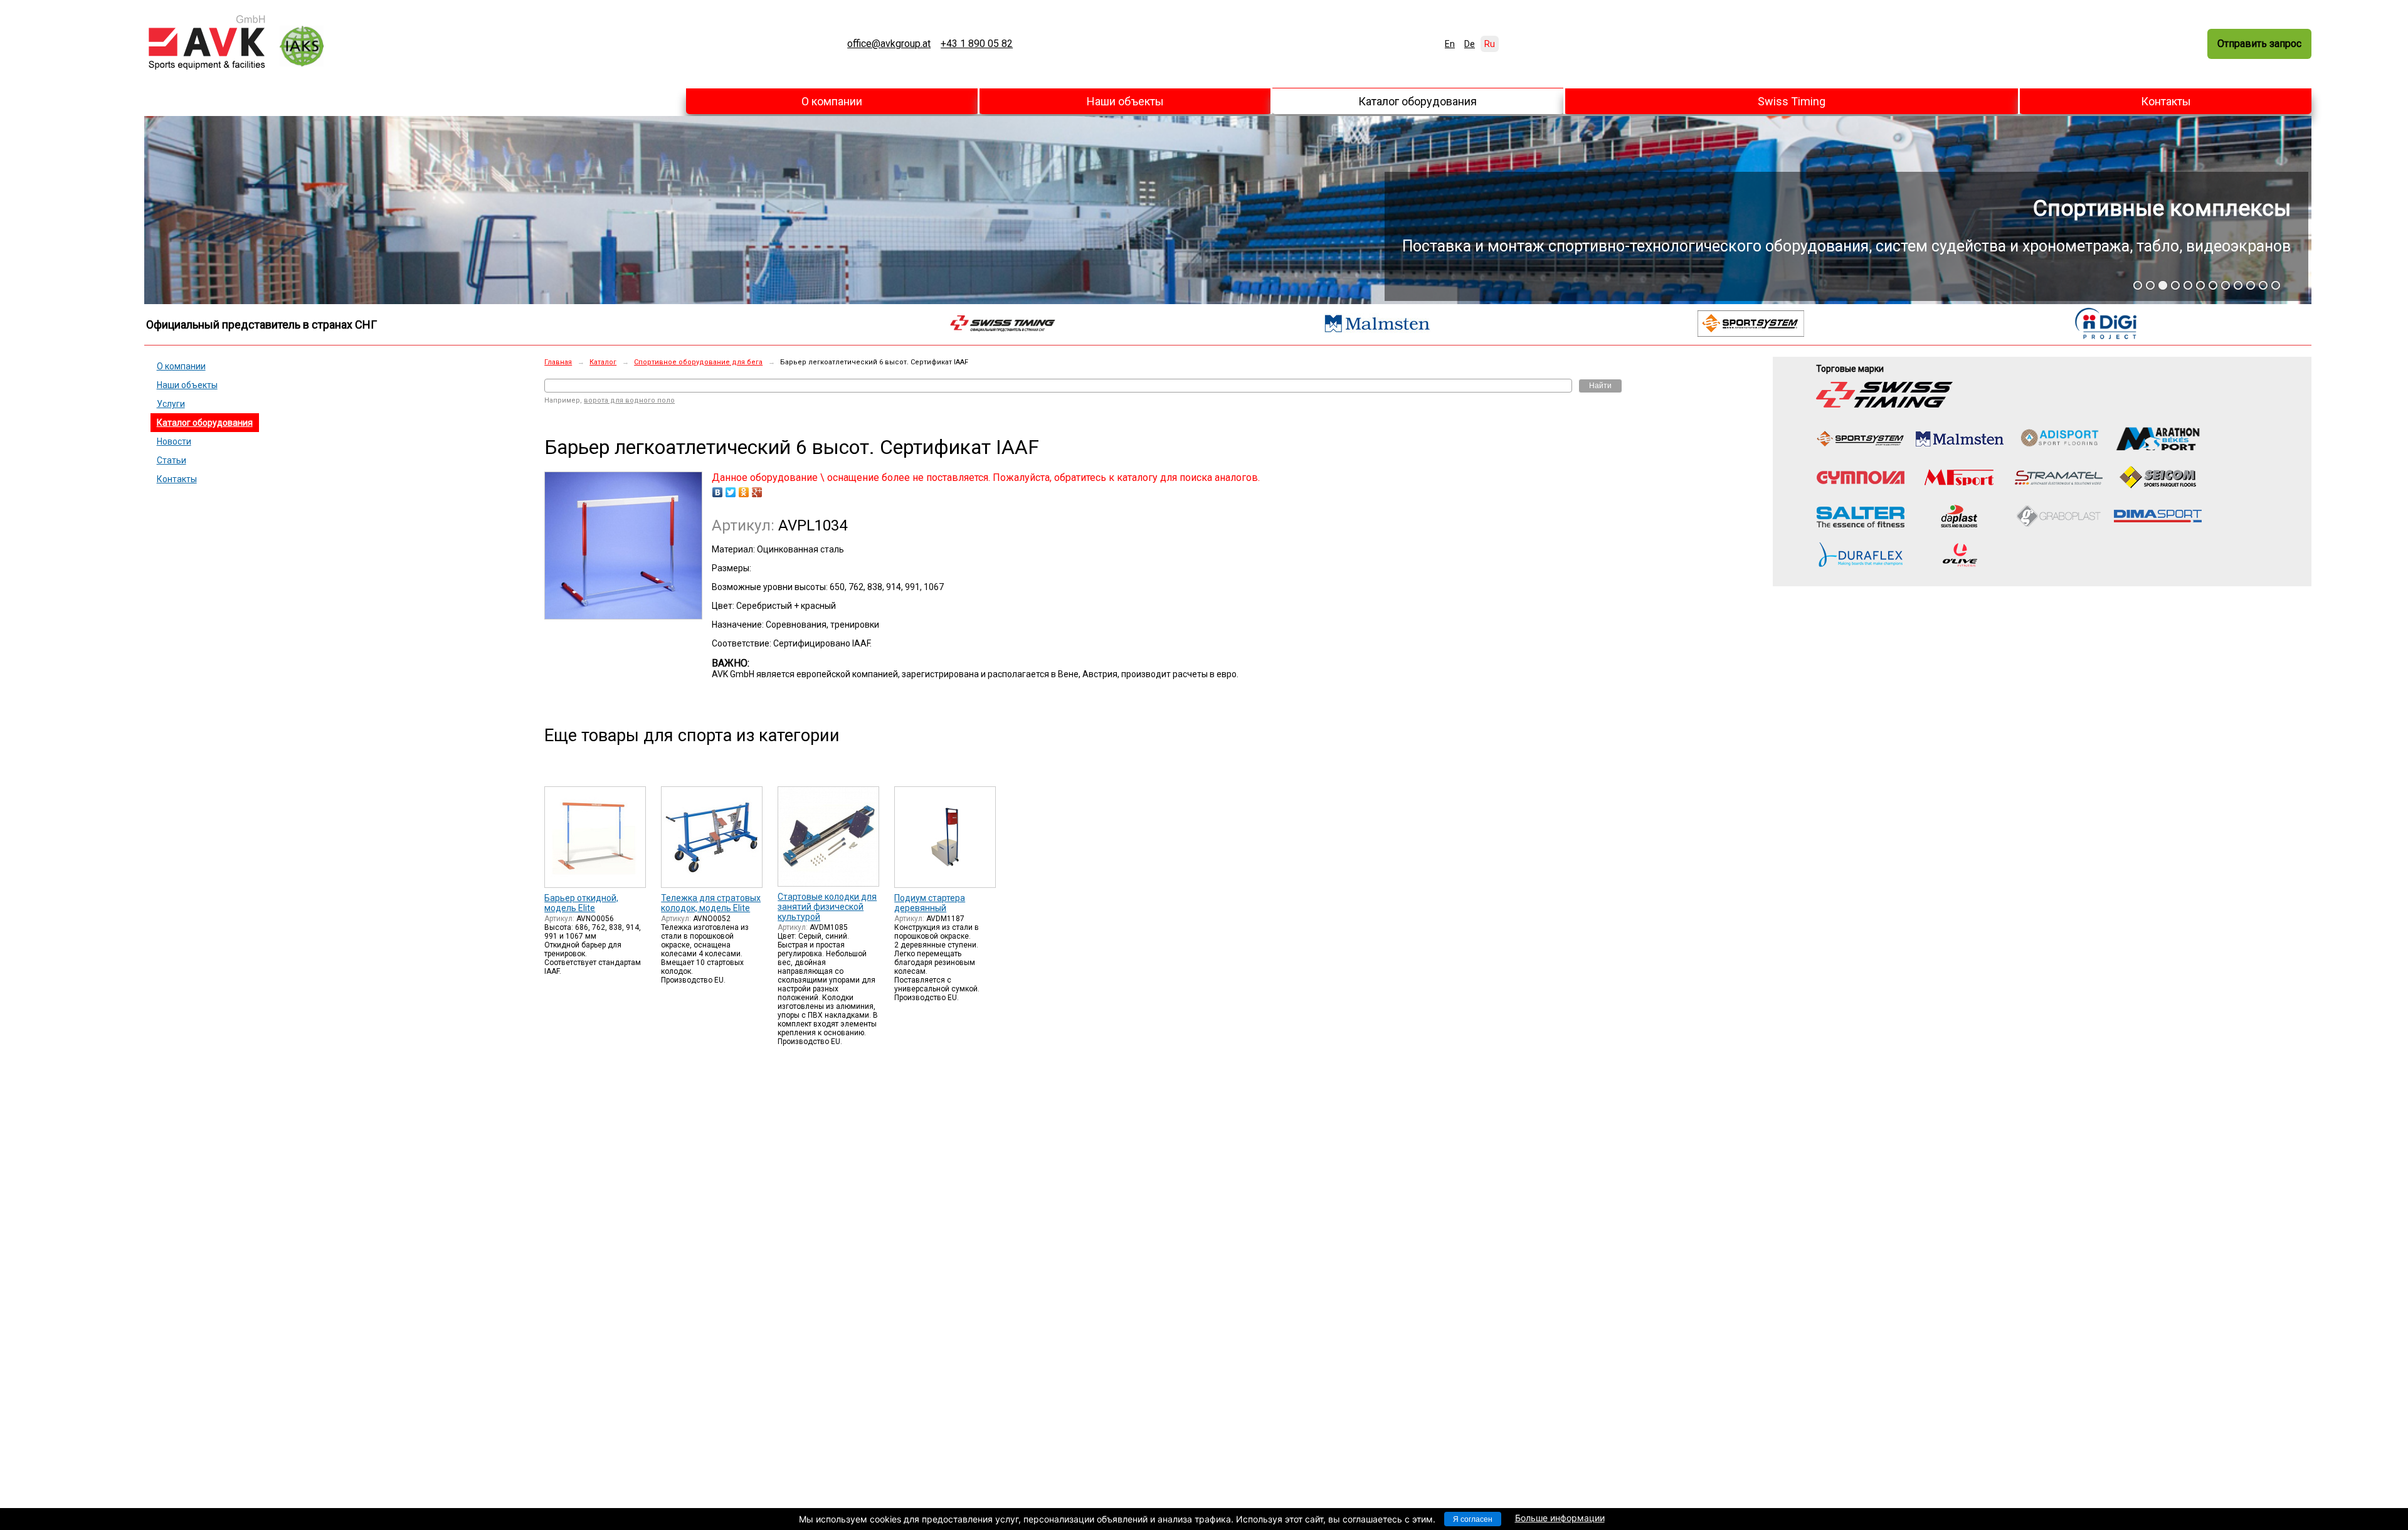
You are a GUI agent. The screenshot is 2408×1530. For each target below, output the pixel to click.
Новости (174, 441)
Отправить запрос (2259, 44)
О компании (832, 101)
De (1470, 44)
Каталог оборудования (1418, 101)
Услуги (171, 404)
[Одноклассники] (744, 492)
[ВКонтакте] (718, 492)
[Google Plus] (757, 492)
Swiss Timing (1792, 101)
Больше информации (1560, 1518)
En (1450, 44)
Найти (1600, 386)
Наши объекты (1125, 101)
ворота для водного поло (629, 400)
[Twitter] (731, 492)
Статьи (172, 460)
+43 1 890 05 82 (977, 44)
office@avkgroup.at (889, 44)
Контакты (2166, 101)
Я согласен (1473, 1519)
